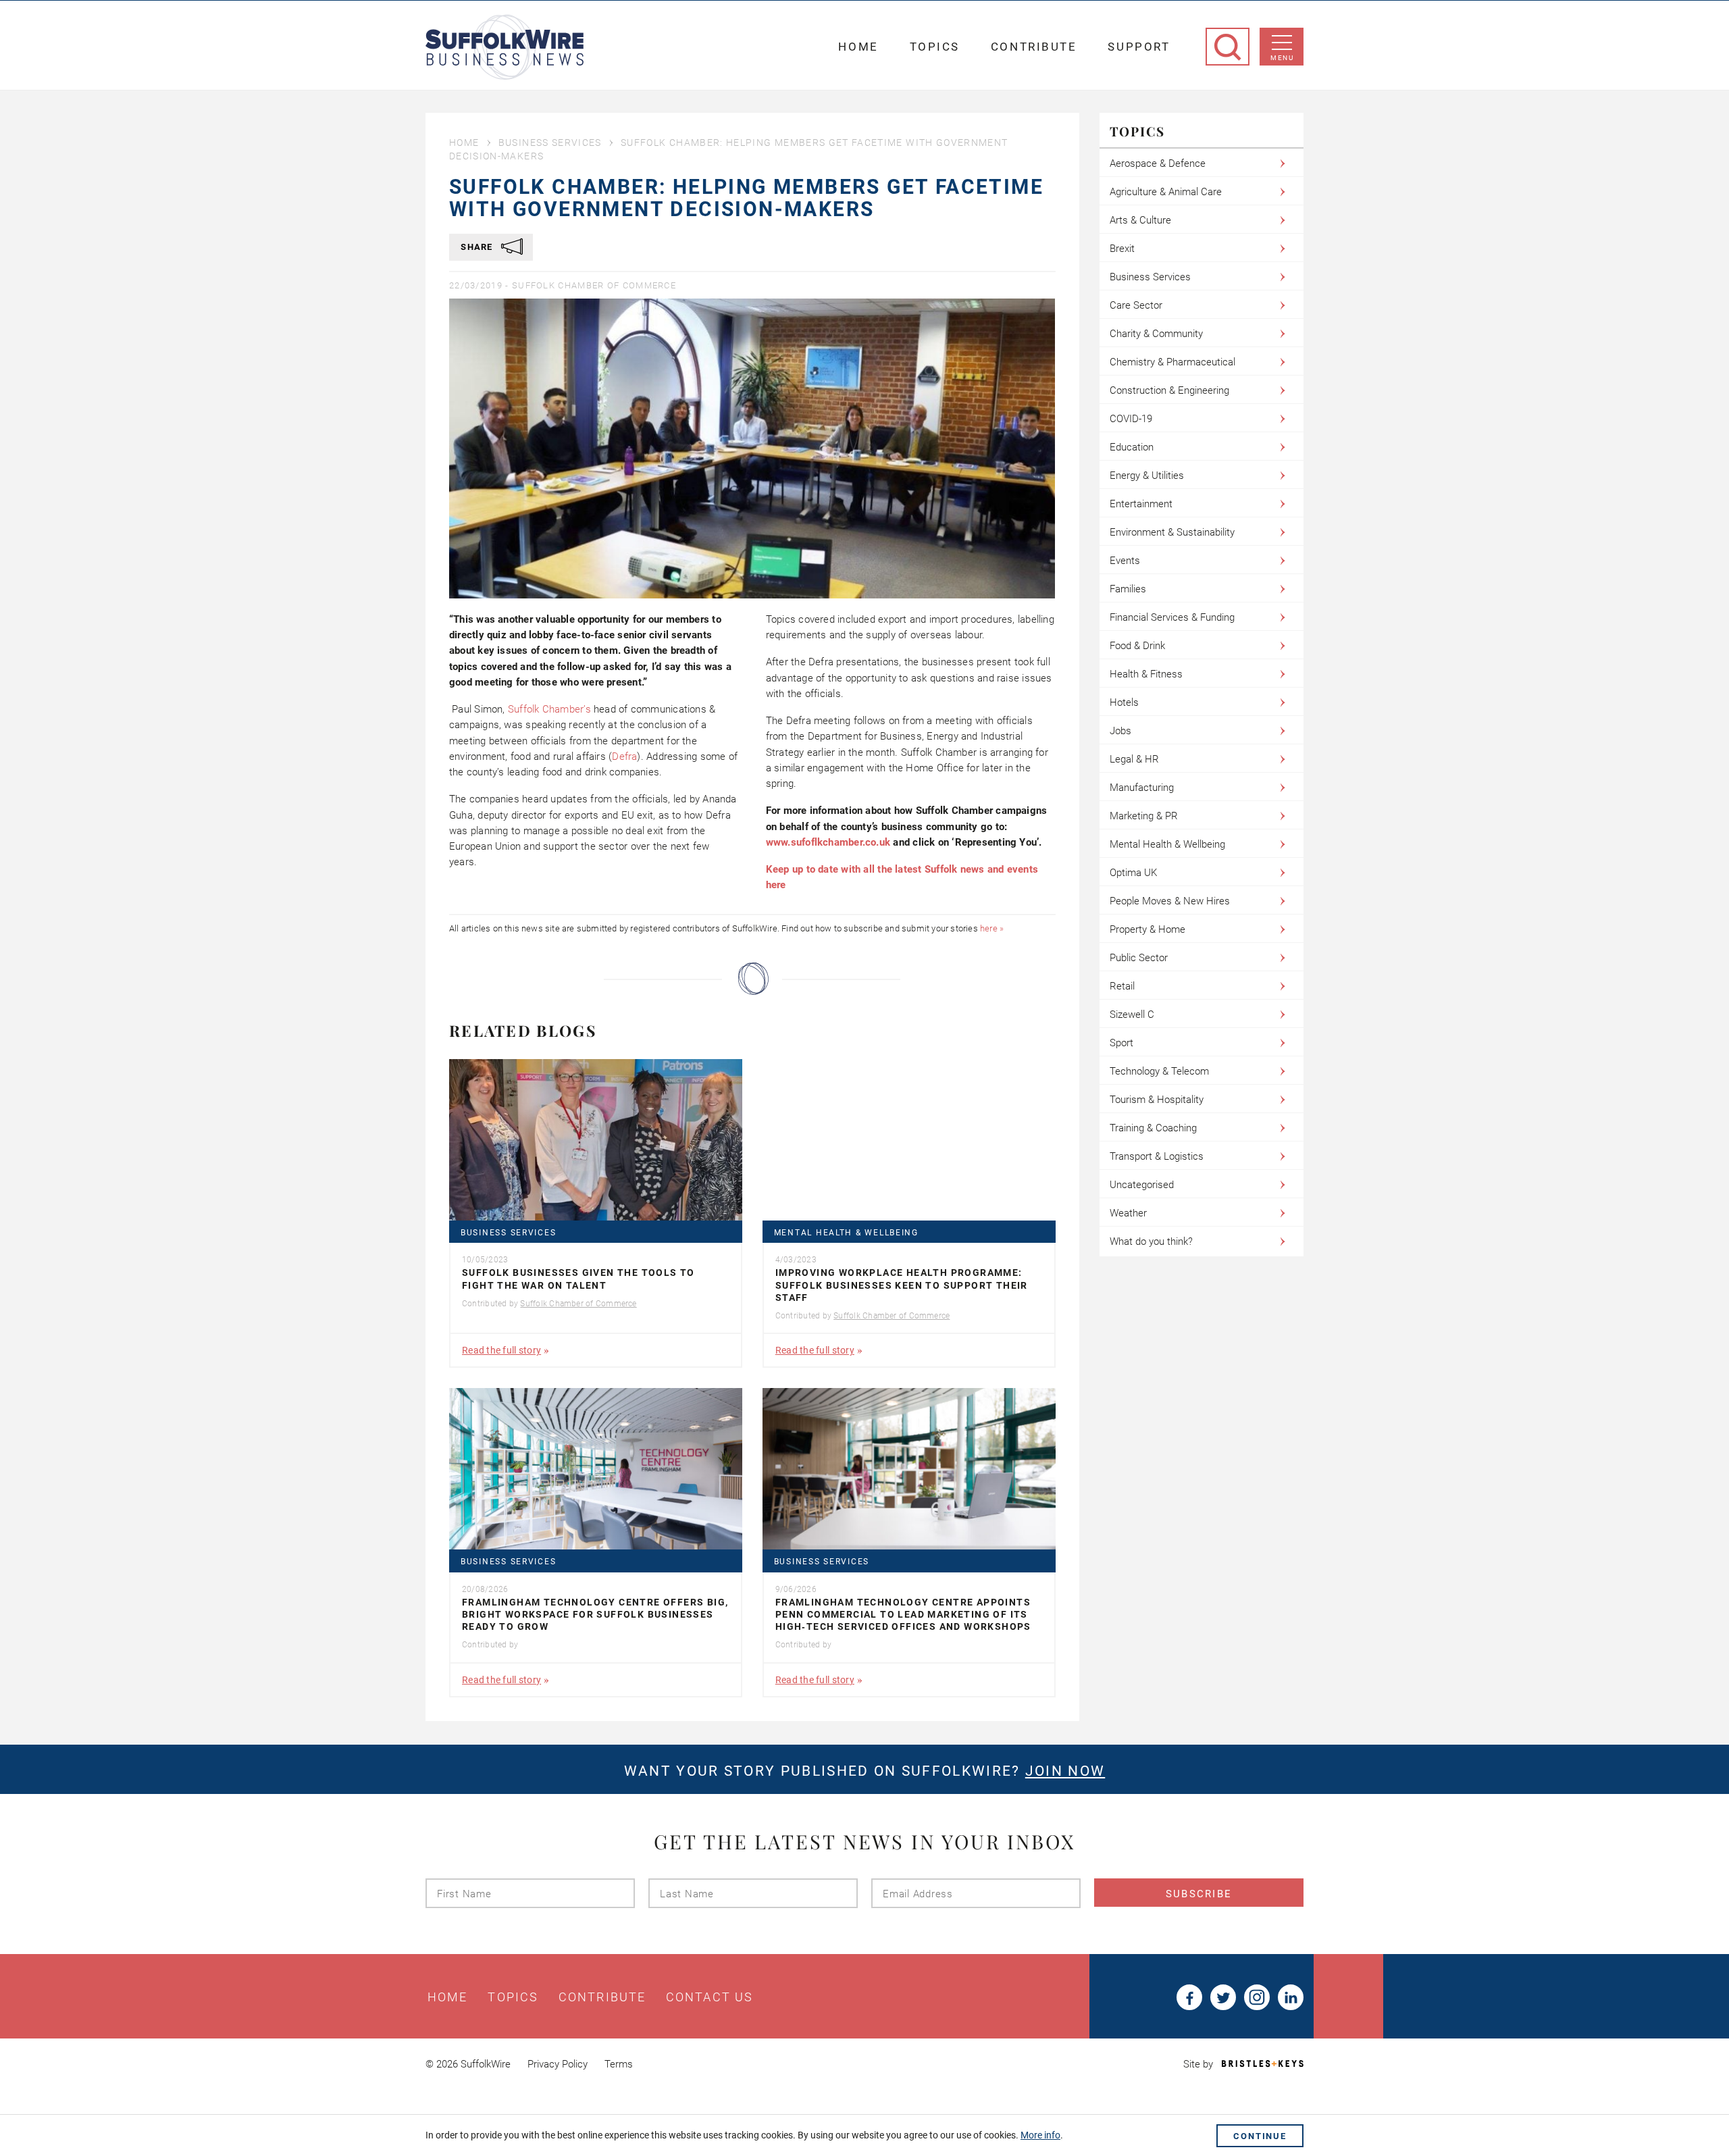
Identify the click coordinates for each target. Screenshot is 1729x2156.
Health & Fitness (1146, 674)
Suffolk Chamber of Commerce (594, 285)
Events (1125, 561)
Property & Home (1147, 929)
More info (1040, 2135)
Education (1132, 447)
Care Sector (1136, 305)
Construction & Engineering (1169, 390)
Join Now (1065, 1771)
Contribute (1034, 47)
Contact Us (709, 1997)
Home (858, 47)
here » (992, 928)
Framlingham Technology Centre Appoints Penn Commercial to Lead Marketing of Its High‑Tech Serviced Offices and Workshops (903, 1614)
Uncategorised (1142, 1185)
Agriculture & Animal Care (1166, 192)
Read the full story (501, 1350)
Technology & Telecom (1159, 1071)
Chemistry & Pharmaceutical (1172, 362)
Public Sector (1139, 958)
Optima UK (1133, 873)
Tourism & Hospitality (1157, 1100)
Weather (1128, 1213)
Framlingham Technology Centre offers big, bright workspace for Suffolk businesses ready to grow (595, 1614)
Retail (1122, 986)
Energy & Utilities (1147, 476)
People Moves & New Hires (1170, 901)
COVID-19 (1131, 419)
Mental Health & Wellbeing (846, 1233)
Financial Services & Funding (1172, 617)
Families (1128, 589)
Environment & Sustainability (1172, 532)
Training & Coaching (1153, 1128)
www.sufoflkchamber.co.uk (828, 842)
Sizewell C (1132, 1015)
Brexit (1122, 249)
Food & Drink (1137, 646)
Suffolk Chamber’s (549, 709)
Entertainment (1141, 504)
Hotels (1124, 702)
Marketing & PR (1144, 816)
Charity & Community (1156, 334)
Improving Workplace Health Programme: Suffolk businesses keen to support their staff (902, 1285)
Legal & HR (1134, 759)
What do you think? (1151, 1241)
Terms (619, 2064)
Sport (1121, 1043)
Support (1139, 47)
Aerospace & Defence (1158, 163)
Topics (935, 47)
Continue (1260, 2136)
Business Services (550, 143)
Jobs (1120, 731)
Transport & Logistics (1157, 1156)
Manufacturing (1142, 788)
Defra (624, 756)
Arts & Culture (1140, 220)
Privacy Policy (558, 2064)
